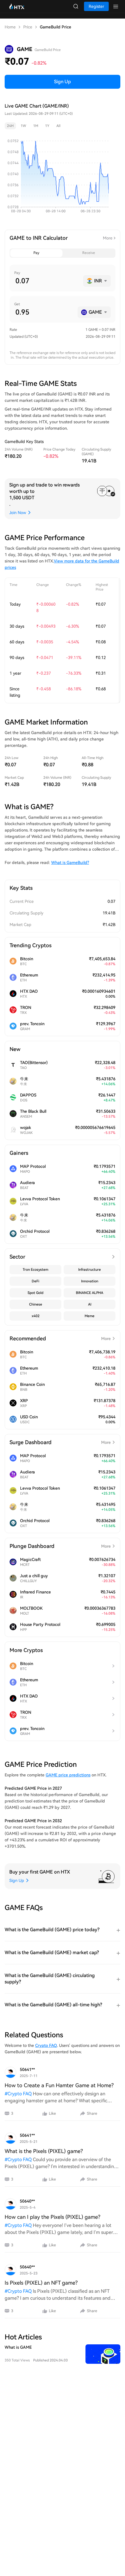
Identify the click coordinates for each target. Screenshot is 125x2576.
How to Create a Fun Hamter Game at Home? (59, 2085)
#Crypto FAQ (18, 2094)
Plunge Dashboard (60, 1546)
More (108, 238)
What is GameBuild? (70, 863)
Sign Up (63, 82)
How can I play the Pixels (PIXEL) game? (52, 2217)
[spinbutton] (47, 281)
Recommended (60, 1338)
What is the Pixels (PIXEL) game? (44, 2151)
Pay (36, 253)
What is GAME (18, 2347)
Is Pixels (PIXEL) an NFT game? (41, 2283)
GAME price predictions (68, 1775)
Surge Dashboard (60, 1442)
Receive (89, 253)
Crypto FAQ (46, 2045)
